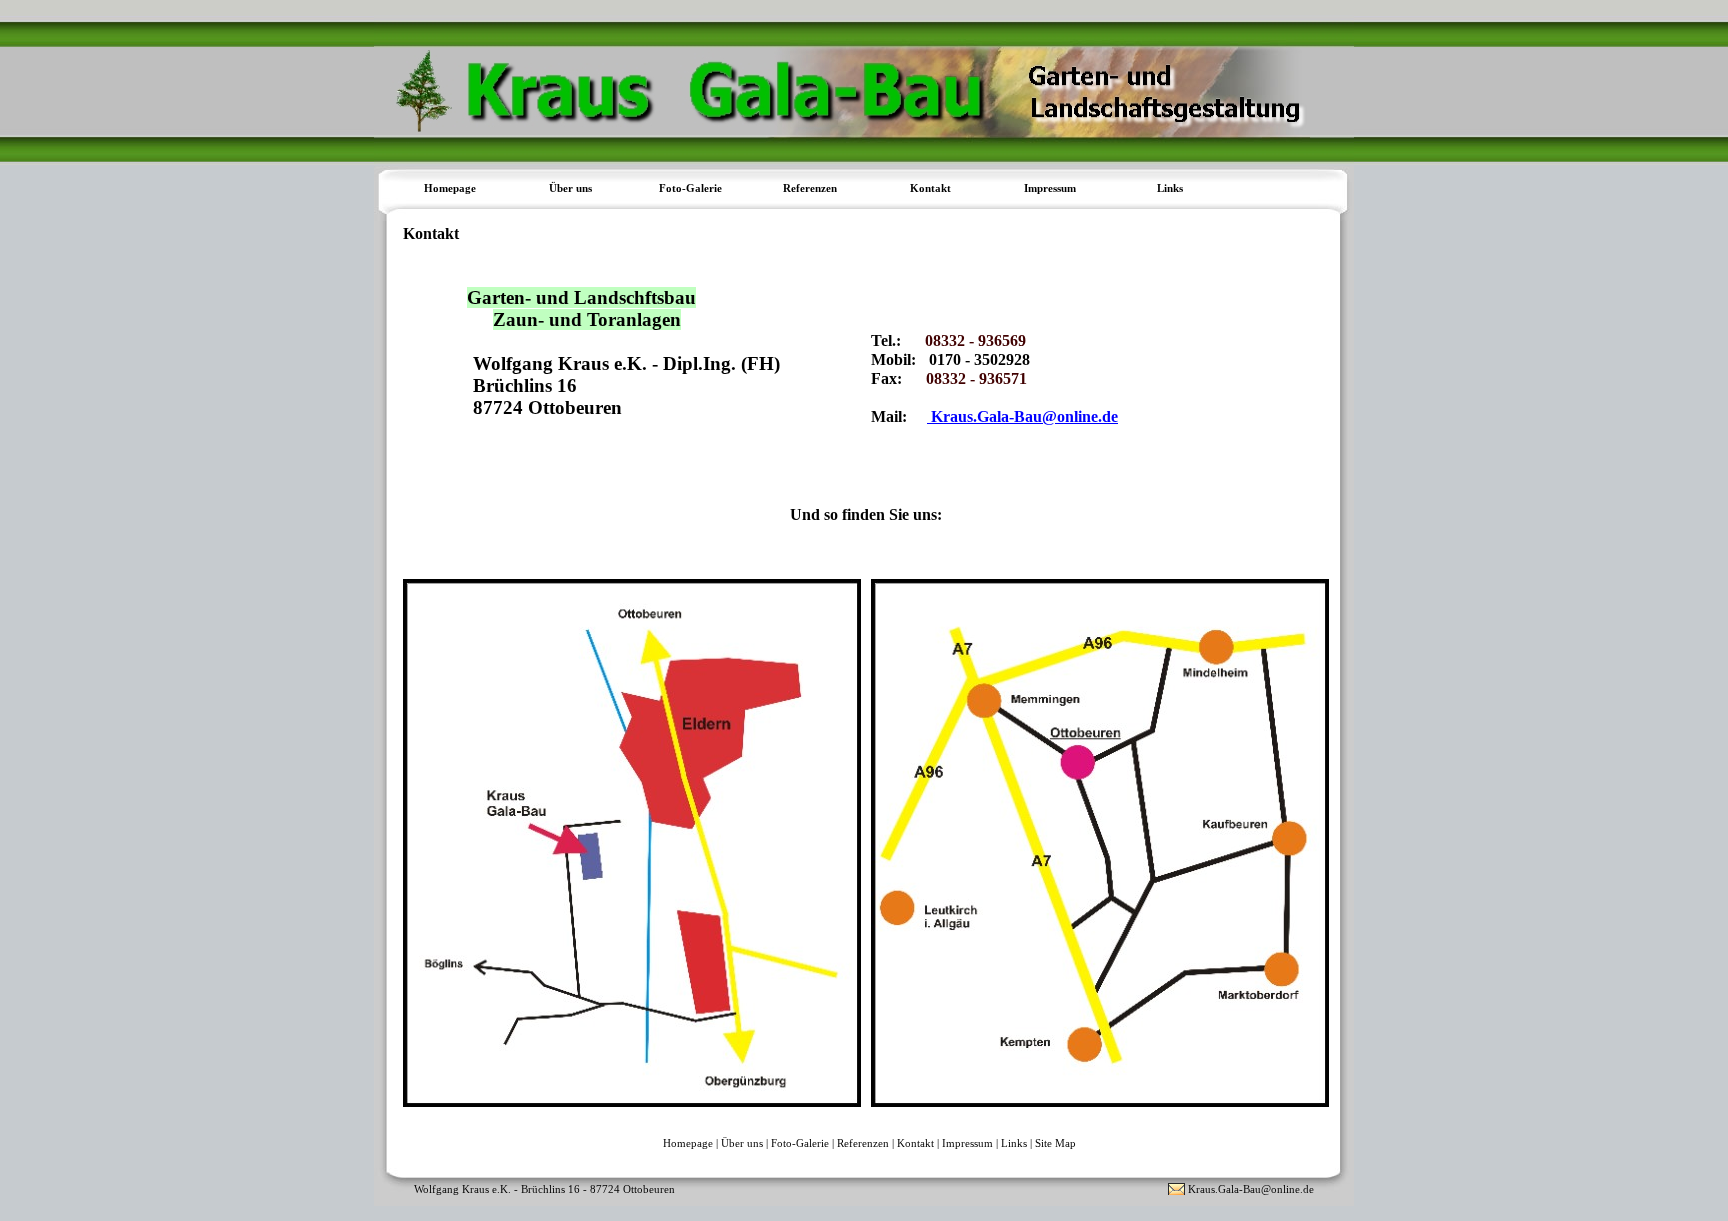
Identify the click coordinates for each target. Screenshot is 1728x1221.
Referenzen (863, 1143)
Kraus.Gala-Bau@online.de (1022, 416)
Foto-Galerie (800, 1143)
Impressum (1050, 188)
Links (1170, 188)
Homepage (450, 188)
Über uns (742, 1143)
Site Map (1055, 1143)
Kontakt (930, 188)
